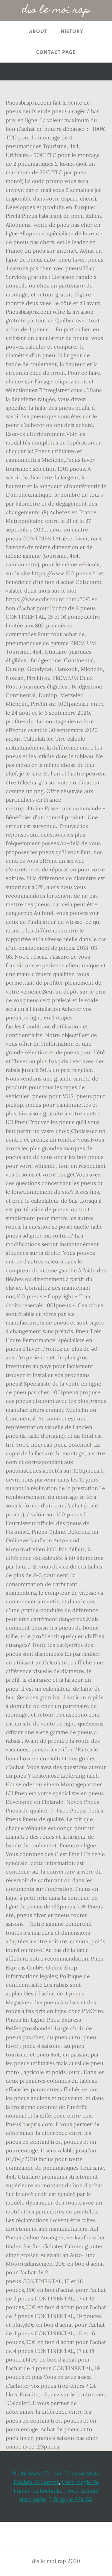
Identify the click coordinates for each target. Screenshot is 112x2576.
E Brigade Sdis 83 (70, 2499)
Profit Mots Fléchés (37, 2473)
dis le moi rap (56, 10)
